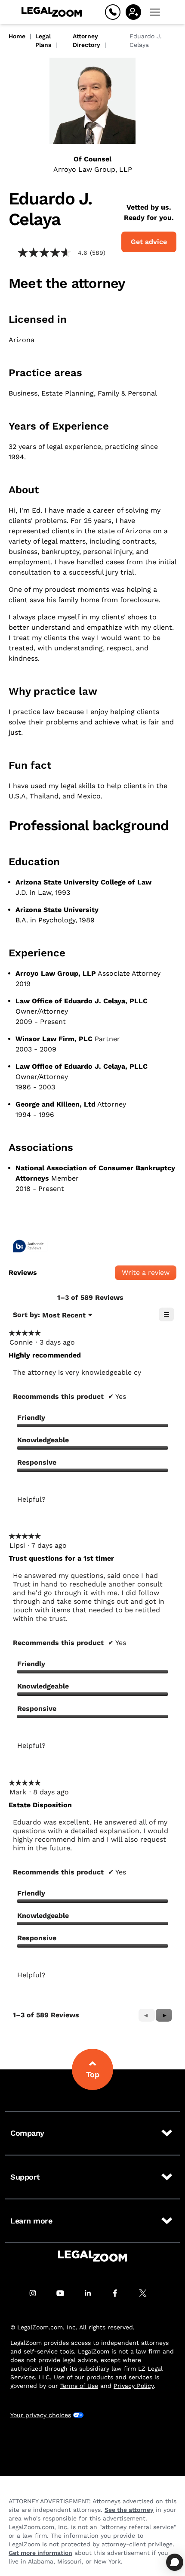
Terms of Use (79, 2386)
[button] (164, 2015)
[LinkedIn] (92, 2293)
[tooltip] (30, 1247)
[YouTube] (65, 2293)
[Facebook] (120, 2293)
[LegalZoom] (92, 2256)
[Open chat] (175, 2562)
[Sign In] (133, 12)
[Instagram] (37, 2293)
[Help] (113, 12)
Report (91, 1513)
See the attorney (129, 2510)
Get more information (40, 2553)
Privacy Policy (134, 2386)
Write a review (149, 1274)
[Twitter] (148, 2293)
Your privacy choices (41, 2415)
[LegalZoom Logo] (52, 12)
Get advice (149, 242)
